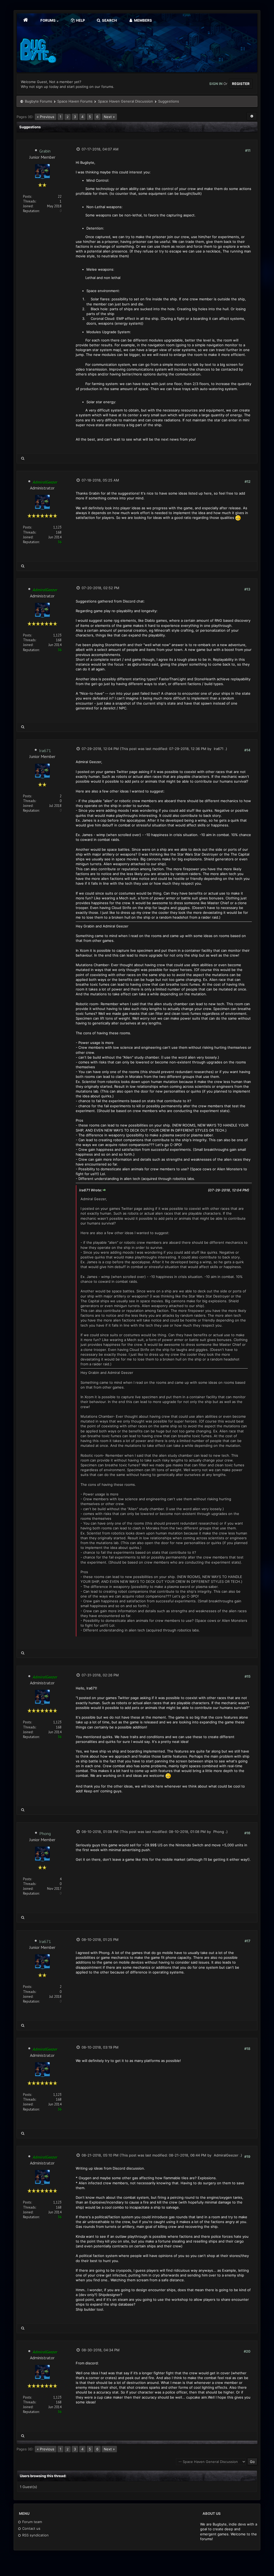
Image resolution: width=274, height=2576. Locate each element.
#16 (247, 1833)
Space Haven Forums (75, 101)
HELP (80, 20)
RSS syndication (35, 2535)
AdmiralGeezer (226, 2155)
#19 (247, 2157)
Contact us (31, 2528)
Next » (109, 117)
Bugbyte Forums (39, 101)
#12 (248, 481)
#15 (248, 1676)
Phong (45, 1833)
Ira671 (45, 751)
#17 (248, 1941)
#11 (248, 150)
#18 (247, 2049)
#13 (247, 589)
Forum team (32, 2522)
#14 (247, 750)
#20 (247, 2351)
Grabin (45, 151)
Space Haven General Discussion (125, 101)
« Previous (46, 117)
